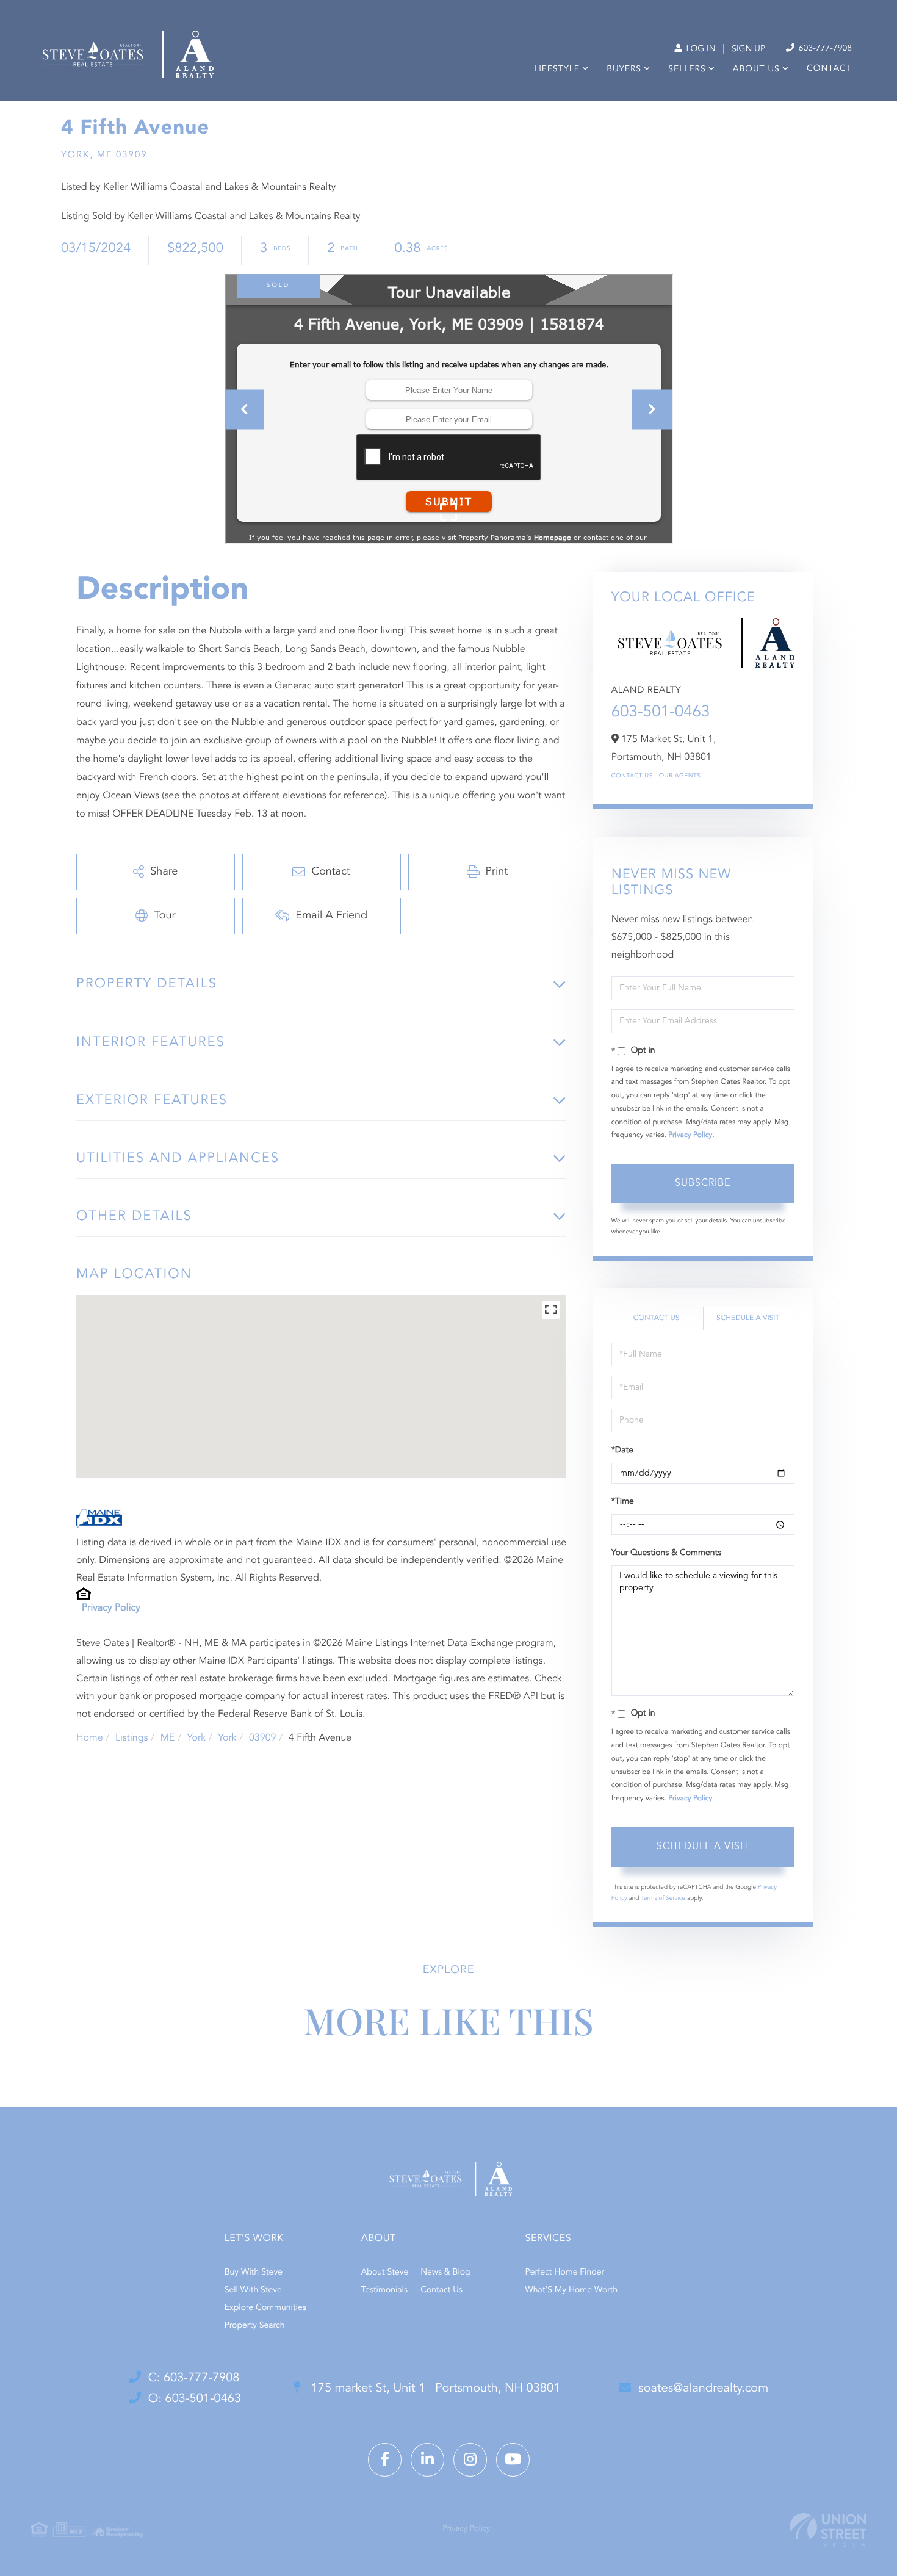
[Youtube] (513, 2460)
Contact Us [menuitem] (441, 2290)
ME (168, 1738)
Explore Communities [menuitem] (265, 2308)
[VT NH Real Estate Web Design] (828, 2530)
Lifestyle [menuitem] (557, 70)
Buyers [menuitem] (624, 70)
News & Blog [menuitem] (445, 2273)
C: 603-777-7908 (194, 2378)
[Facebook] (385, 2460)
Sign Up (748, 49)
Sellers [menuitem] (687, 70)
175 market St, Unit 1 (434, 2389)
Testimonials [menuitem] (384, 2290)
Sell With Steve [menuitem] (253, 2290)
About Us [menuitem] (756, 70)
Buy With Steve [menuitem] (254, 2273)
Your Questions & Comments (666, 1553)
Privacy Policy (111, 1608)
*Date (622, 1451)
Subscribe (703, 1183)
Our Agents (680, 776)
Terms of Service (663, 1899)
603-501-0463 (661, 713)
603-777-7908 (824, 49)
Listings (131, 1738)
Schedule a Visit (748, 1318)
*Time (623, 1502)
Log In (700, 49)
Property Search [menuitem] (255, 2326)
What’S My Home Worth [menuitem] (572, 2290)
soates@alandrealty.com (703, 2389)
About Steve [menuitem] (385, 2273)
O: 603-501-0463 (195, 2399)
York (196, 1738)
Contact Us (632, 776)
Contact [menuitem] (829, 69)
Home (90, 1738)
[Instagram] (470, 2460)
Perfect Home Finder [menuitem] (565, 2273)
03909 (262, 1738)
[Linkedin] (427, 2460)
